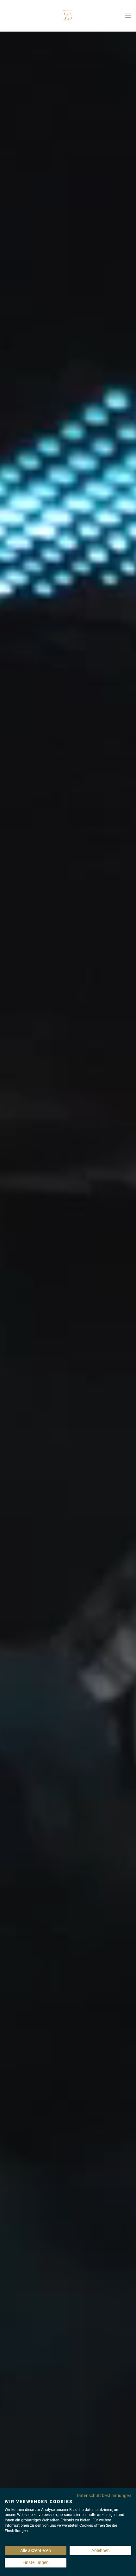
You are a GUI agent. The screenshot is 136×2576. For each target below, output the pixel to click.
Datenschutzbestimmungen (104, 2496)
